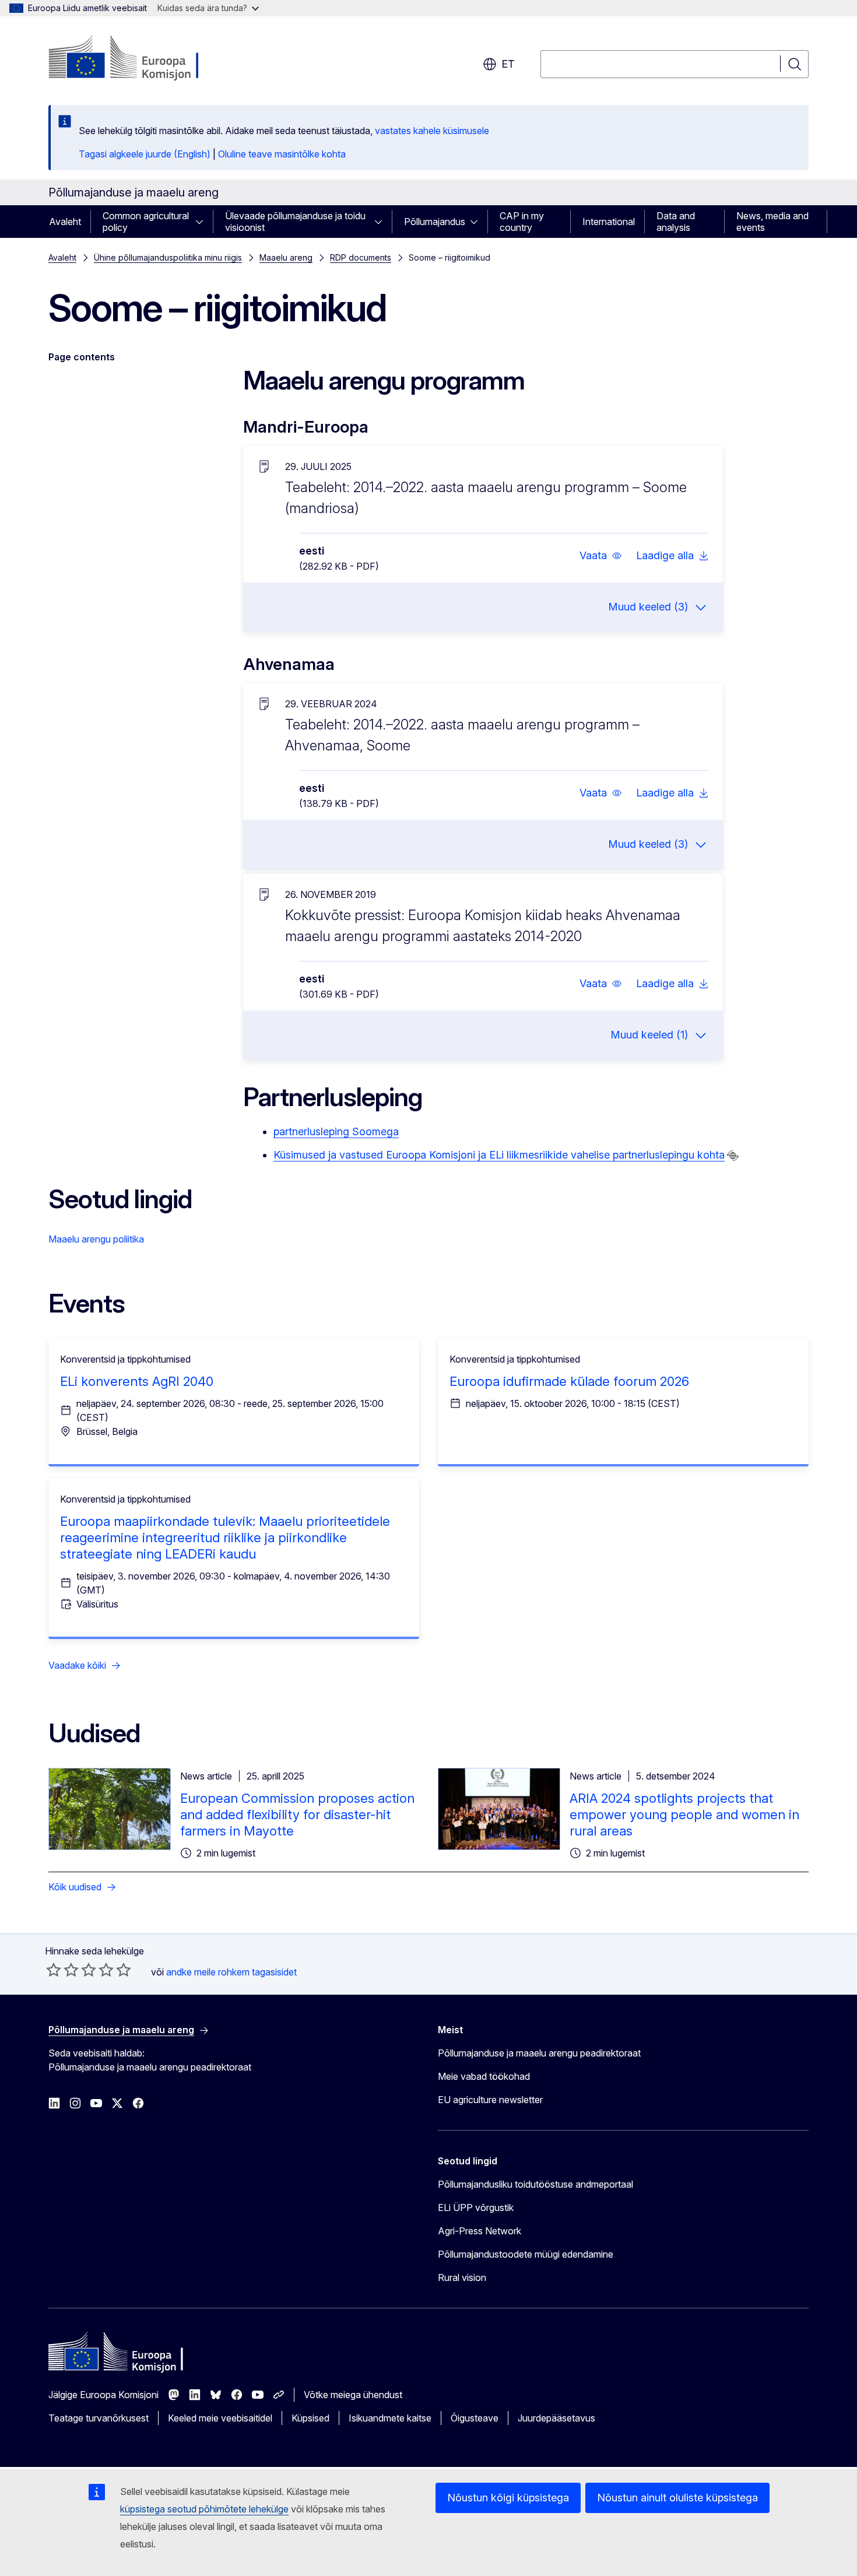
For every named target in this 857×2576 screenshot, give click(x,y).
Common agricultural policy (146, 222)
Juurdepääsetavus (556, 2418)
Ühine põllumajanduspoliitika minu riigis (168, 257)
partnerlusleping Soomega (336, 1131)
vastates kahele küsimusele (432, 131)
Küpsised (310, 2418)
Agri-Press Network (480, 2231)
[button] (601, 556)
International (609, 222)
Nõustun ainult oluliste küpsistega (677, 2498)
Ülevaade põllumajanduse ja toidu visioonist (295, 222)
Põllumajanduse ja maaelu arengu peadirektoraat (539, 2053)
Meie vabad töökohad (484, 2076)
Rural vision (462, 2277)
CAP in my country (522, 222)
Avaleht (65, 222)
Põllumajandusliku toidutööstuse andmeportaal (535, 2184)
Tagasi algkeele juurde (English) (145, 154)
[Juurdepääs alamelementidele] (203, 222)
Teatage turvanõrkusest (99, 2418)
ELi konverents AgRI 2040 (137, 1381)
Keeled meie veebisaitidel (220, 2418)
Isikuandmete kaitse (390, 2418)
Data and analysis (676, 222)
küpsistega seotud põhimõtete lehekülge (204, 2509)
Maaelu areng (286, 257)
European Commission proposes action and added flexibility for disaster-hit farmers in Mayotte (297, 1815)
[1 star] (54, 1970)
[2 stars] (62, 1970)
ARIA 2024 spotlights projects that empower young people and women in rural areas (684, 1815)
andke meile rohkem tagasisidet (231, 1972)
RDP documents (361, 257)
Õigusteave (475, 2418)
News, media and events (772, 222)
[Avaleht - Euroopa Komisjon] (143, 58)
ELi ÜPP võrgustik (476, 2208)
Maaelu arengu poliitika (96, 1239)
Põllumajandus (435, 222)
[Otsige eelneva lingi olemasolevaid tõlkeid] (733, 1156)
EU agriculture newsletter (490, 2100)
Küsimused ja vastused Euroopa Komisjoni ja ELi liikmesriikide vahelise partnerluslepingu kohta (499, 1155)
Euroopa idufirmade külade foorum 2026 (569, 1381)
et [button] (508, 64)
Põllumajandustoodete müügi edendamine (526, 2254)
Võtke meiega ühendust (353, 2395)
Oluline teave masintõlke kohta (282, 154)
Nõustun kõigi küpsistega (508, 2498)
